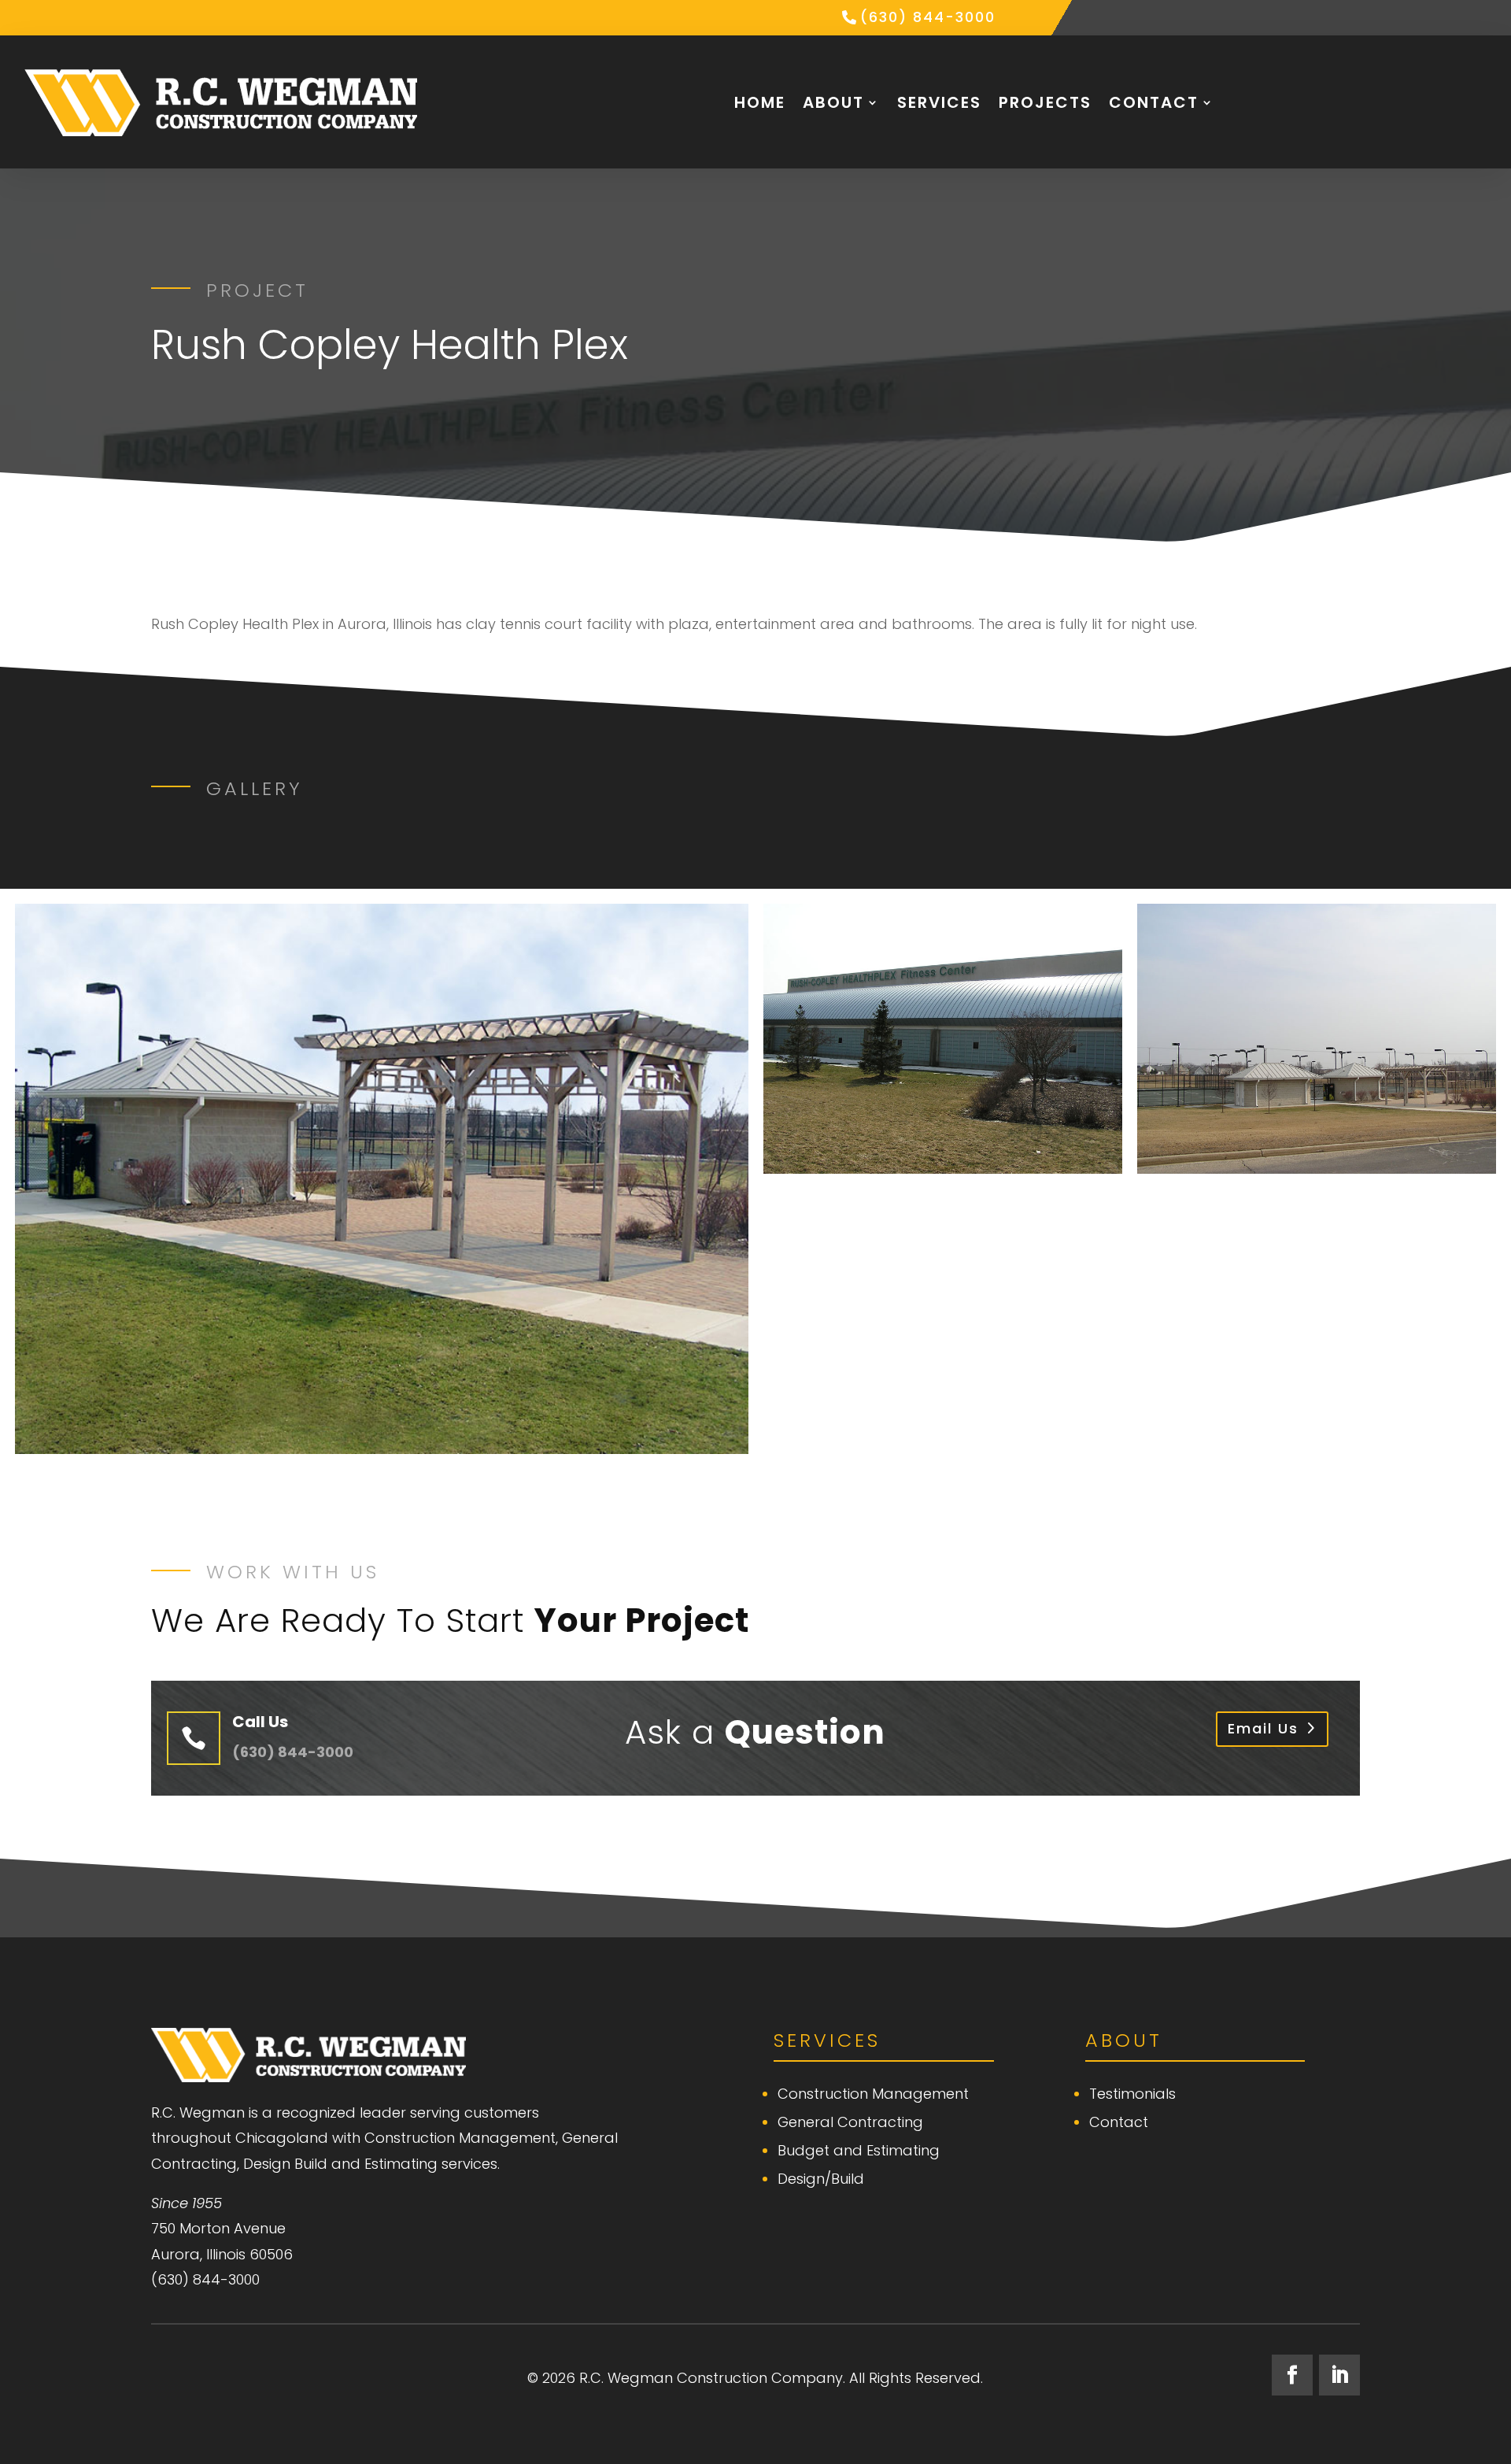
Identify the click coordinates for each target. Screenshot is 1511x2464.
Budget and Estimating (859, 2150)
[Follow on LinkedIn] (1339, 2375)
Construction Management (873, 2094)
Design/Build (821, 2179)
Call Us (260, 1722)
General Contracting (850, 2122)
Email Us (1263, 1728)
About (833, 102)
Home (760, 102)
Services (939, 102)
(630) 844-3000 (928, 17)
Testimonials (1132, 2094)
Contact (1154, 102)
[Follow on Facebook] (1292, 2375)
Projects (1045, 102)
